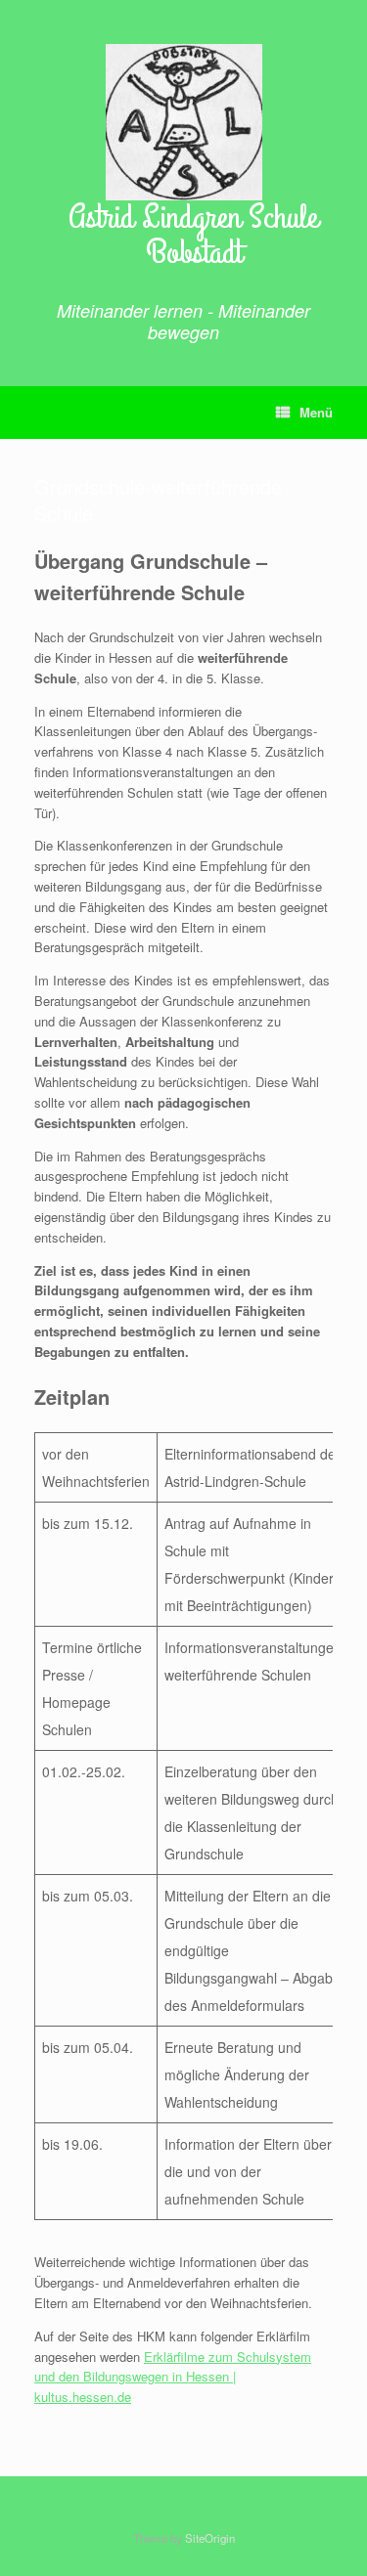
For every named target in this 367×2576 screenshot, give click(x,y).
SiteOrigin (210, 2538)
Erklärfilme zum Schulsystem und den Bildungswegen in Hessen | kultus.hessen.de (173, 2377)
